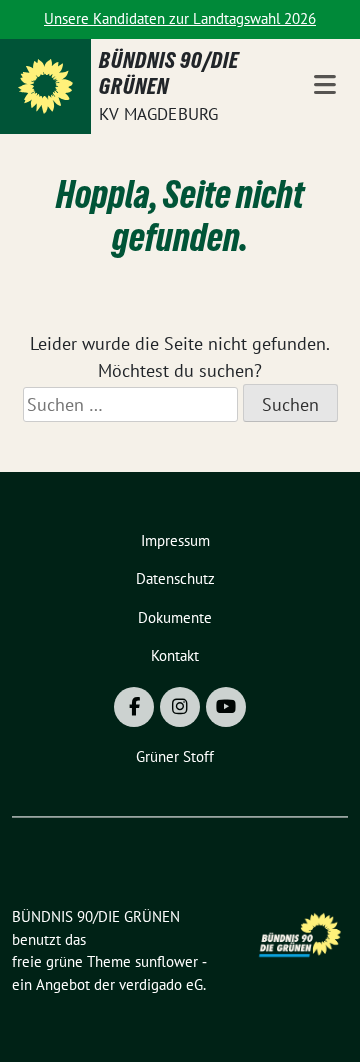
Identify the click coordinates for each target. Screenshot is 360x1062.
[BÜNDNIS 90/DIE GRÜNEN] (45, 86)
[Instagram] (180, 707)
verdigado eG (161, 984)
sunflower (166, 961)
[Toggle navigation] (325, 86)
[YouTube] (226, 707)
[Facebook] (134, 707)
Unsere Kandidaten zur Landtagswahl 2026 (180, 18)
